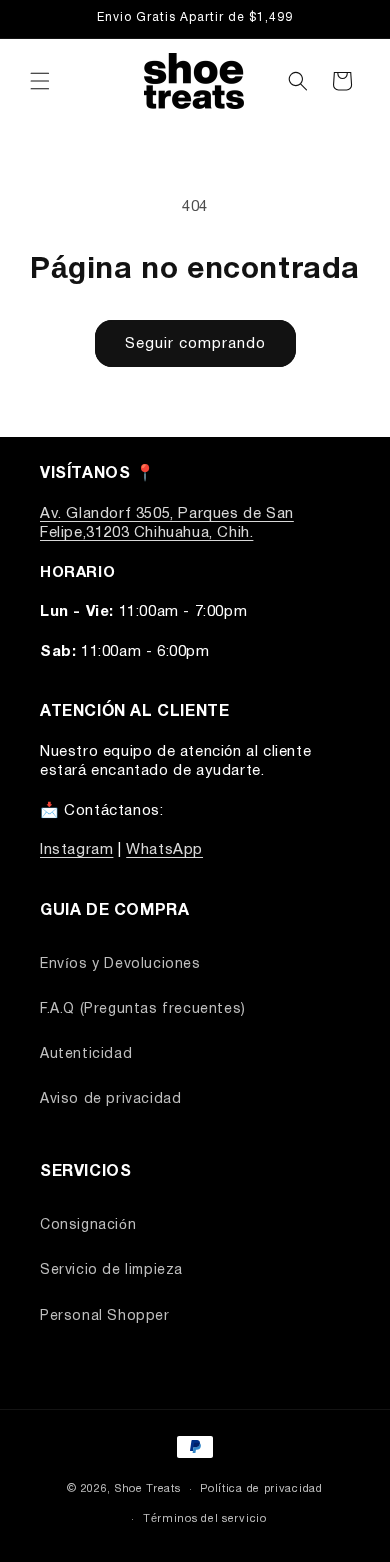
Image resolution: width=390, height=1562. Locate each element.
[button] (40, 81)
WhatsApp (164, 850)
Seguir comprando (195, 344)
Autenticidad (86, 1054)
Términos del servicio (205, 1519)
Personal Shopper (105, 1316)
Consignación (88, 1225)
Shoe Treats (148, 1489)
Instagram (76, 850)
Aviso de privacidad (110, 1099)
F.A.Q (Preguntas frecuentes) (143, 1009)
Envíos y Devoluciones (120, 964)
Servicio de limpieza (111, 1270)
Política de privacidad (261, 1489)
